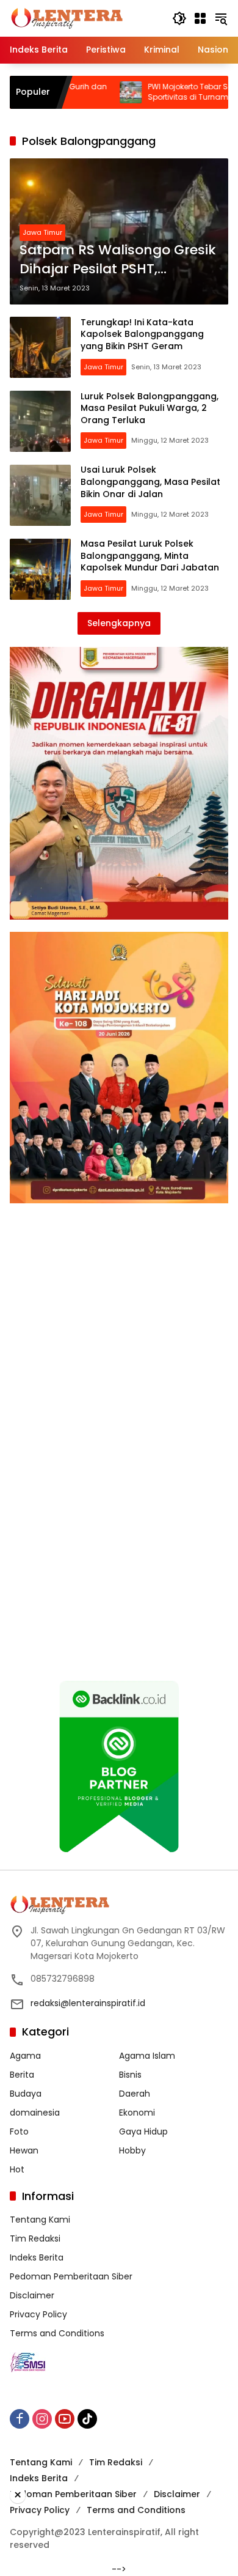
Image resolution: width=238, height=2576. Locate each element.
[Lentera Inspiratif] (67, 18)
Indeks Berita (37, 2257)
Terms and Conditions (57, 2333)
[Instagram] (42, 2419)
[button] (179, 18)
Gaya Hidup (143, 2131)
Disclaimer (32, 2295)
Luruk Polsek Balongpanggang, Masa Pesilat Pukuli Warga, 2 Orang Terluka (150, 408)
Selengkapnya (119, 623)
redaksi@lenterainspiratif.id (88, 2003)
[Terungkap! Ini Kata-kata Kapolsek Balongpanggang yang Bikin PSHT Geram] (40, 347)
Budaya (26, 2094)
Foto (19, 2131)
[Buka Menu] (200, 18)
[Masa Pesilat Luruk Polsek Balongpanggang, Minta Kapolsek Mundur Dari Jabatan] (40, 569)
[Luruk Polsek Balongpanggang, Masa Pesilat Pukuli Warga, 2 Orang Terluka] (40, 421)
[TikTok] (87, 2419)
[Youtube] (65, 2419)
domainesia (35, 2113)
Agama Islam (147, 2056)
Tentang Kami (40, 2220)
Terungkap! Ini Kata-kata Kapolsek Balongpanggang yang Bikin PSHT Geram (142, 334)
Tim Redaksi (35, 2238)
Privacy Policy (38, 2314)
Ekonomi (137, 2113)
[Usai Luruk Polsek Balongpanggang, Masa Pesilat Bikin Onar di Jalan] (40, 495)
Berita (22, 2075)
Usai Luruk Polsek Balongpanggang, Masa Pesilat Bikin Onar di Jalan (150, 482)
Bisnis (130, 2075)
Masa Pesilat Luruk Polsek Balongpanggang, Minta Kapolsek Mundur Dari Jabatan (150, 555)
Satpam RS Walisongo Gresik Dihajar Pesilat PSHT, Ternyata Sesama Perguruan (118, 260)
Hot (17, 2169)
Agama (25, 2056)
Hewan (24, 2150)
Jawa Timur (42, 232)
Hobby (132, 2150)
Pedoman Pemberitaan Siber (71, 2276)
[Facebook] (20, 2419)
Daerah (135, 2094)
